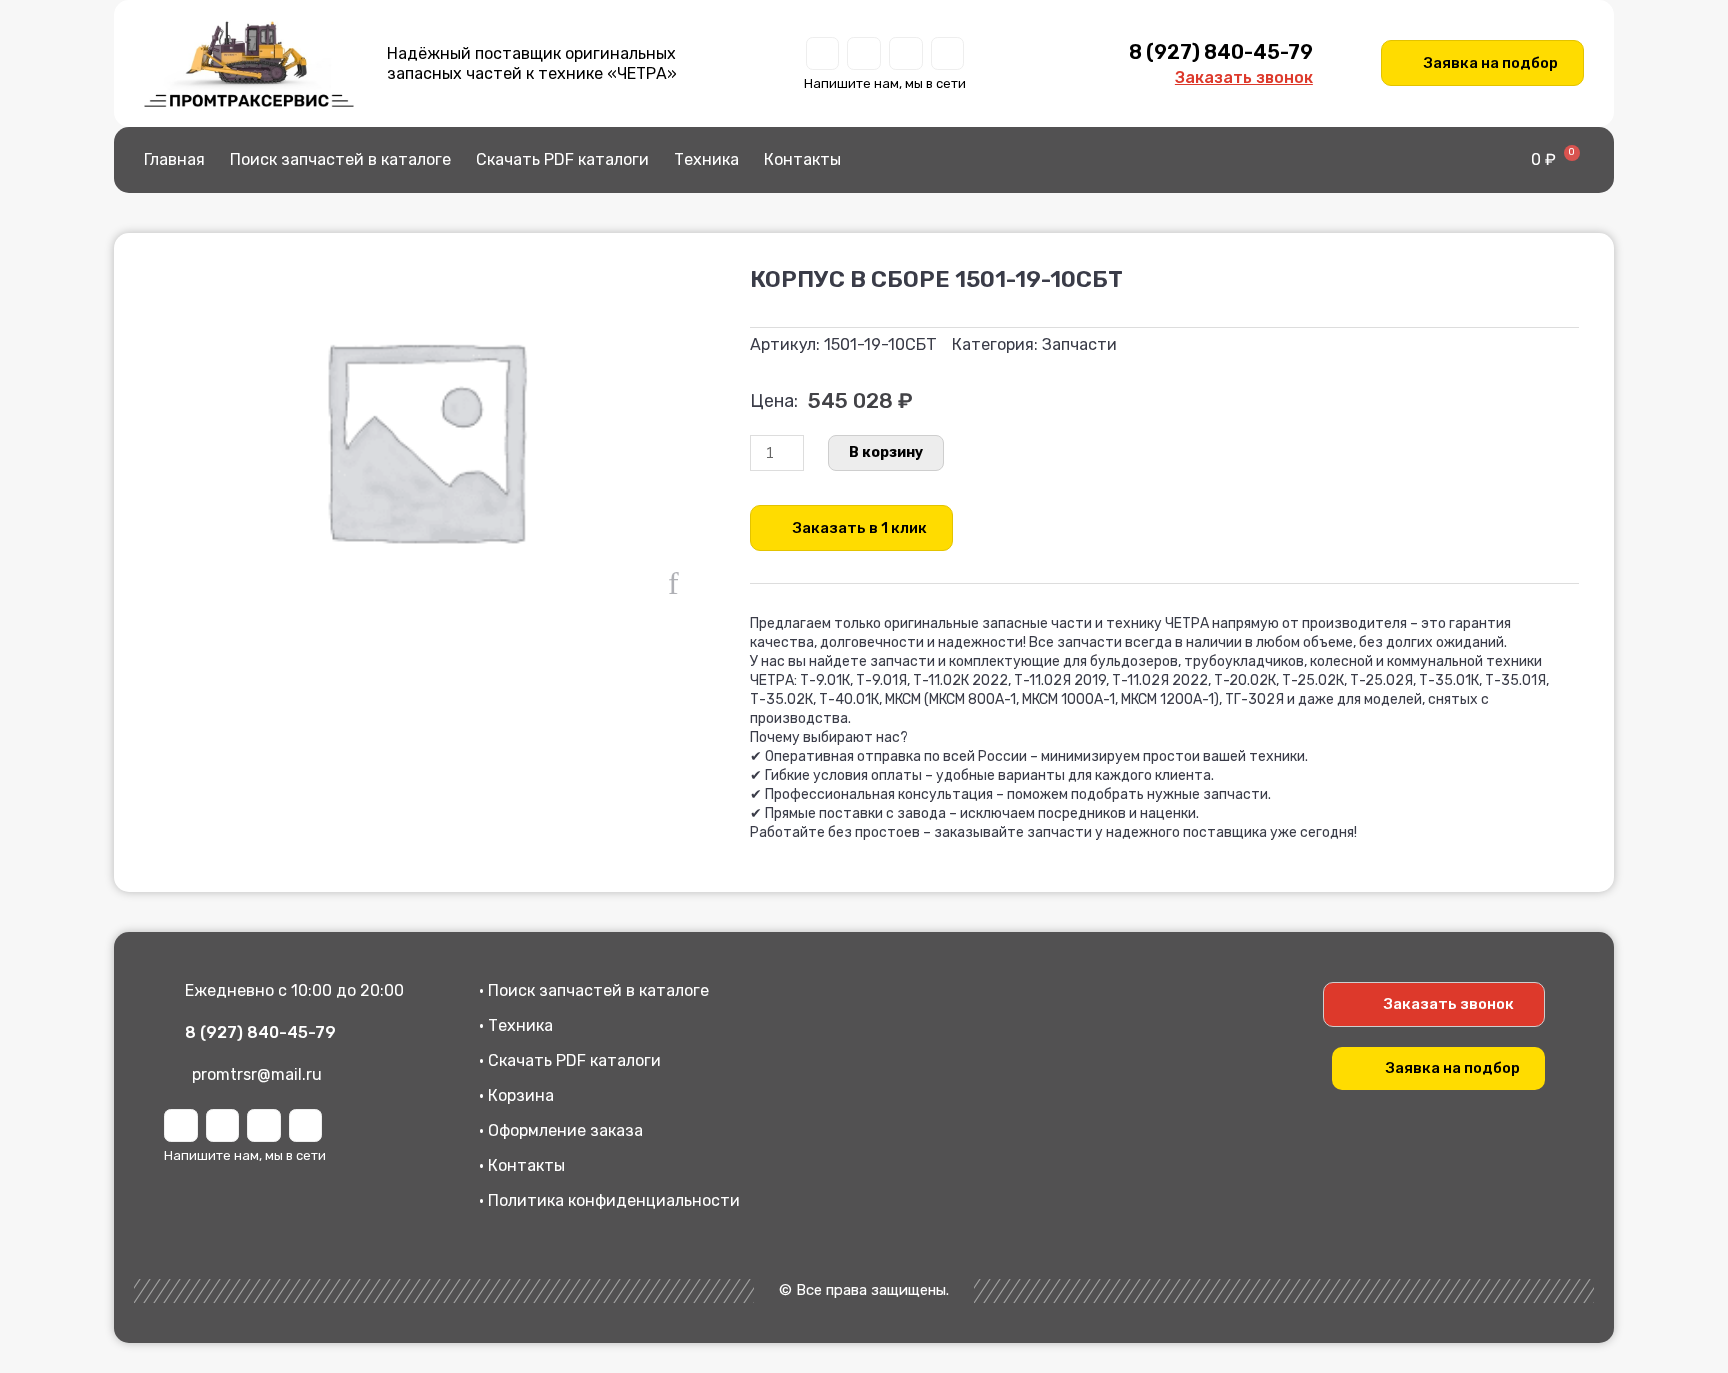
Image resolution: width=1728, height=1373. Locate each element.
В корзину (886, 452)
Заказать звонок (1244, 77)
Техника (706, 159)
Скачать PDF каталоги (562, 159)
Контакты (802, 159)
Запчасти (1079, 344)
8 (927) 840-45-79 (1221, 52)
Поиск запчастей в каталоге (340, 159)
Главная (174, 159)
